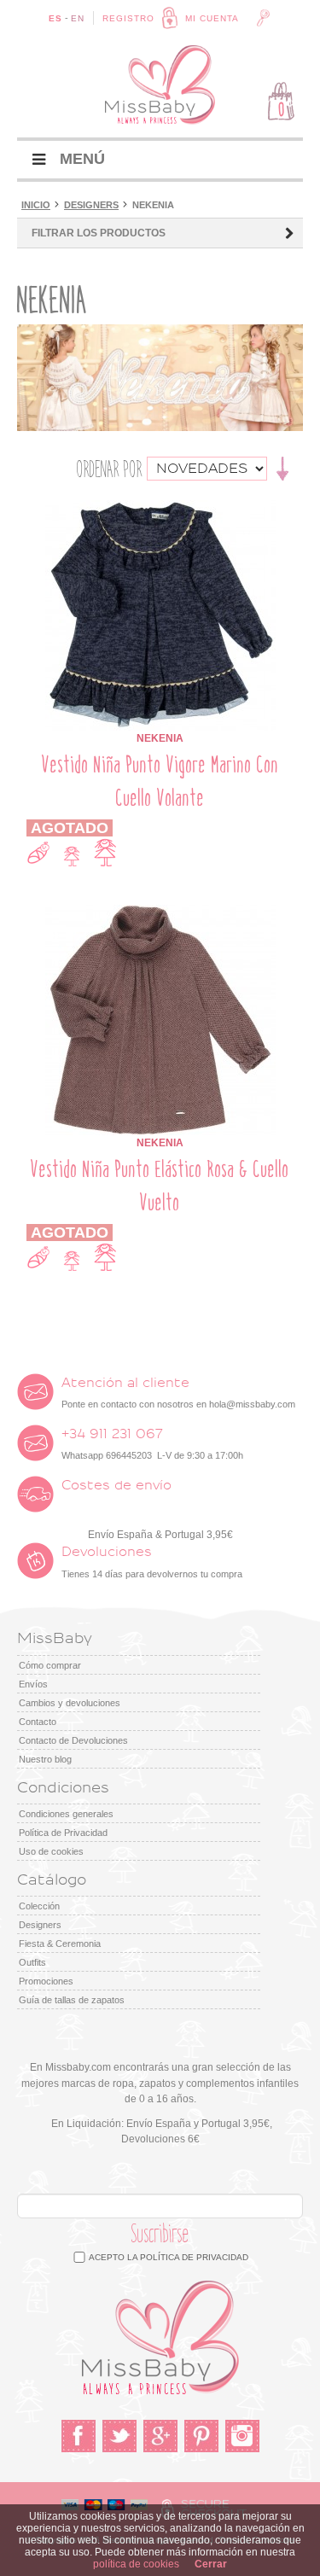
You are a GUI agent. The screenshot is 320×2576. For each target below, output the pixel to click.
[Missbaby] (160, 85)
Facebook (79, 2436)
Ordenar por (110, 469)
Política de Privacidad (63, 1833)
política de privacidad (194, 2257)
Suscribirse (160, 2234)
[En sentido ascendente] (283, 468)
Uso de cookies (51, 1851)
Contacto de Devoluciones (73, 1740)
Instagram (242, 2436)
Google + (160, 2436)
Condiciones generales (66, 1814)
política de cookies (136, 2564)
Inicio (36, 205)
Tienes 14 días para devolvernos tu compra (152, 1562)
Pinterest (201, 2436)
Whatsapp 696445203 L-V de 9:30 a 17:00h (152, 1444)
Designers (91, 205)
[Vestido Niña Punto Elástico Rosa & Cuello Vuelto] (160, 912)
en (78, 18)
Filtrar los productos (99, 233)
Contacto (38, 1722)
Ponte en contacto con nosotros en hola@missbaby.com (178, 1393)
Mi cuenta (212, 18)
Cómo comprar (50, 1665)
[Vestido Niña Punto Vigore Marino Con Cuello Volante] (160, 508)
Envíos (33, 1684)
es (55, 18)
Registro (128, 18)
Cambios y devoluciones (70, 1703)
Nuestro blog (45, 1759)
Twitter (119, 2436)
